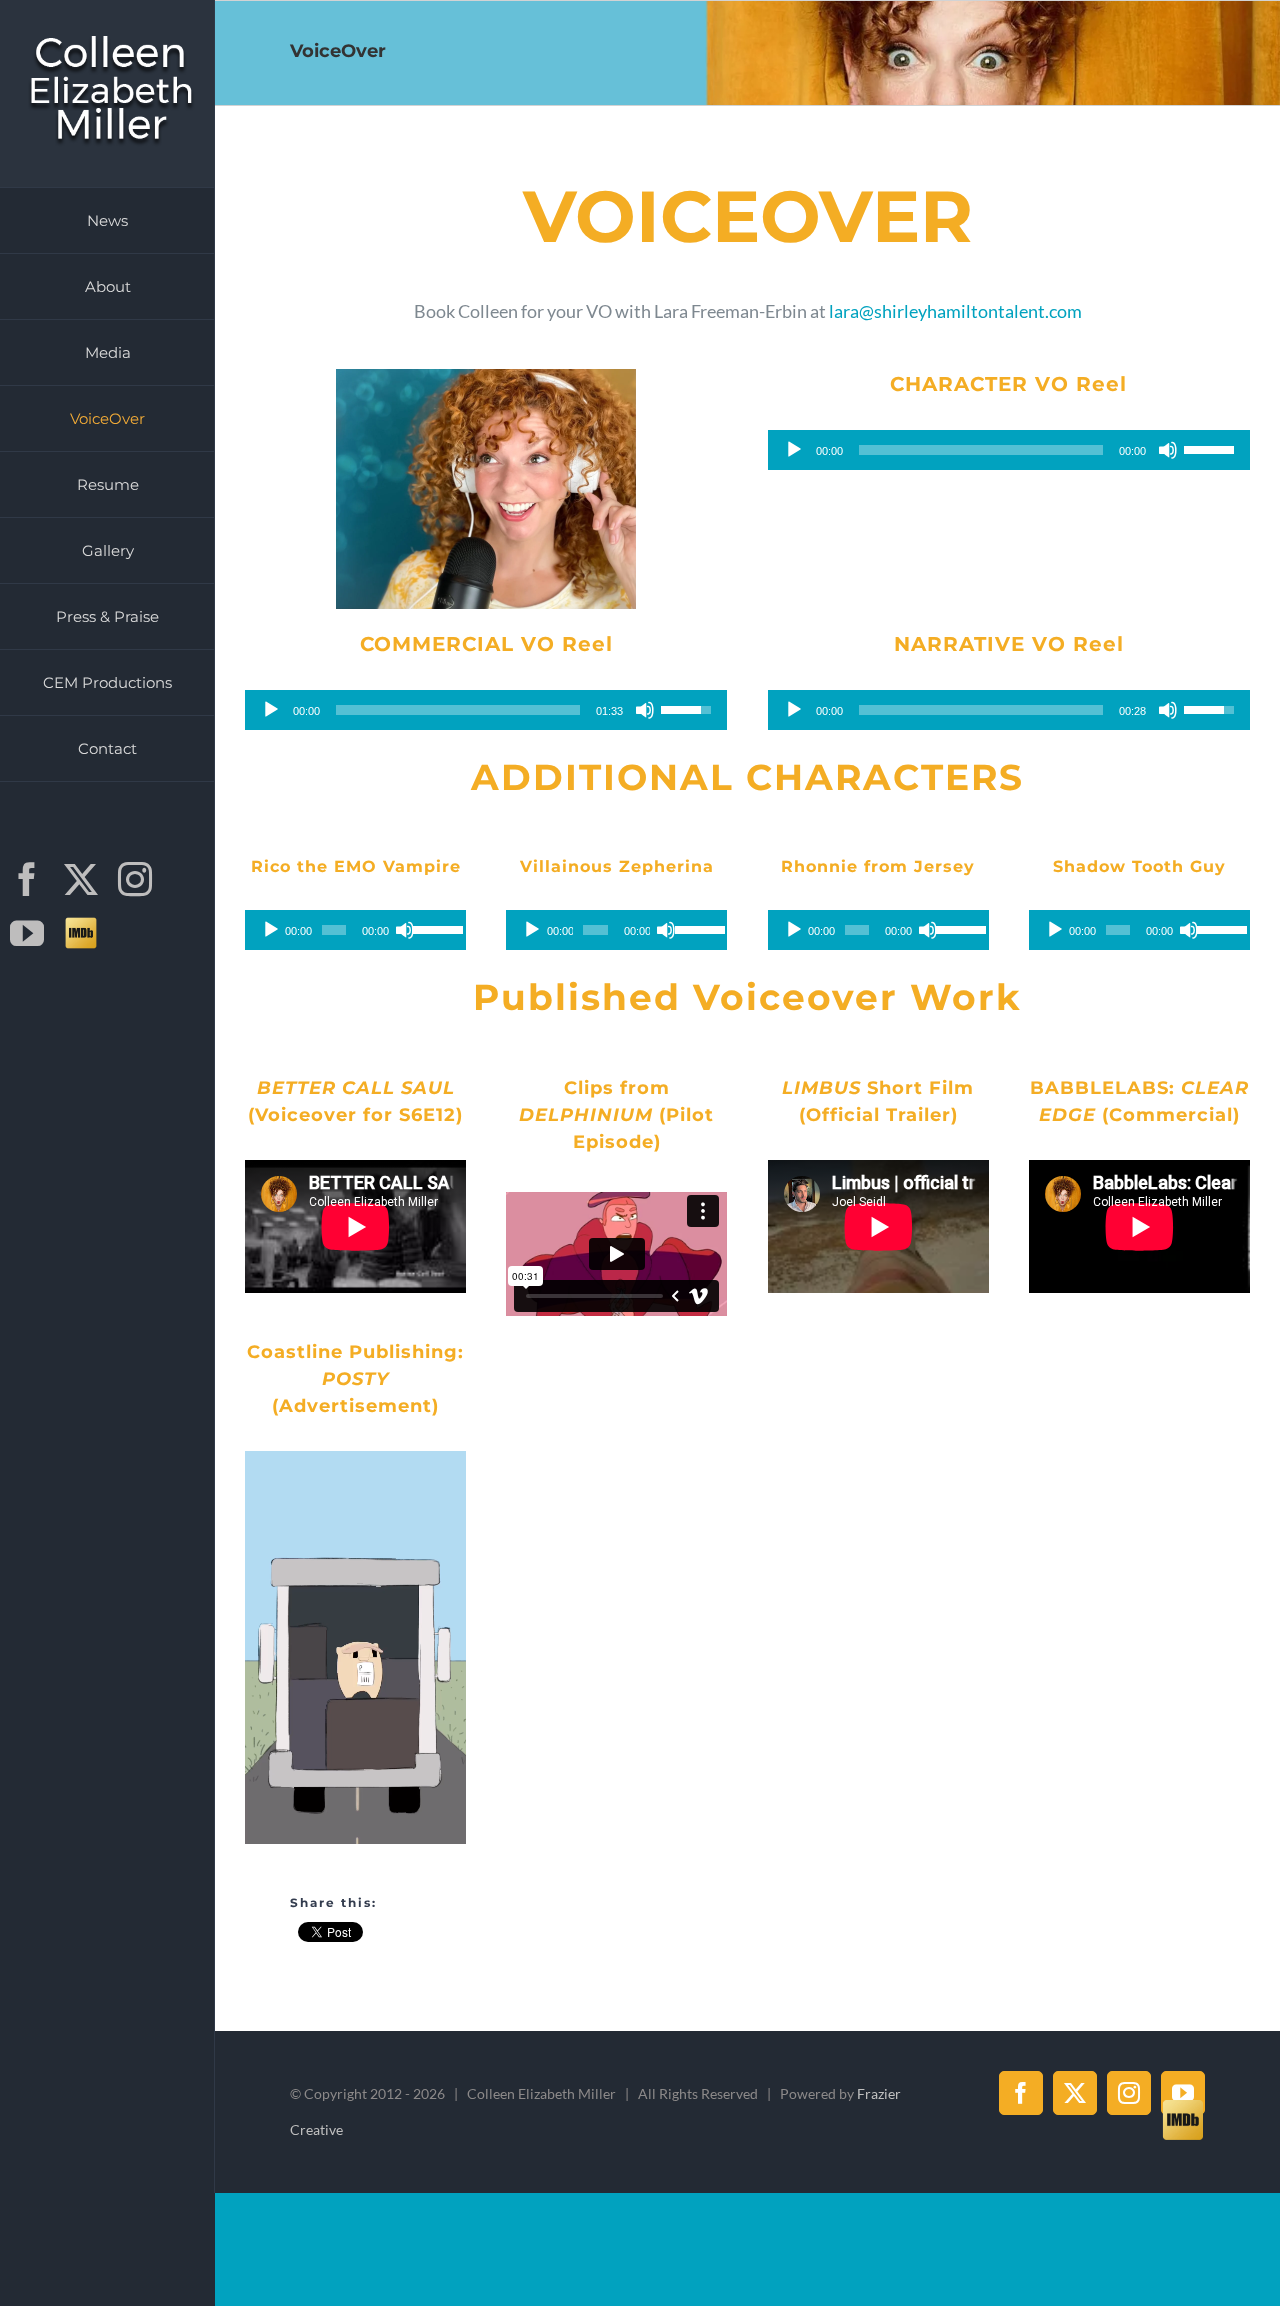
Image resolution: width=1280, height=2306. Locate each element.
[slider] (1212, 448)
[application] (1009, 450)
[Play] (794, 450)
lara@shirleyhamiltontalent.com (955, 311)
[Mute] (1168, 450)
